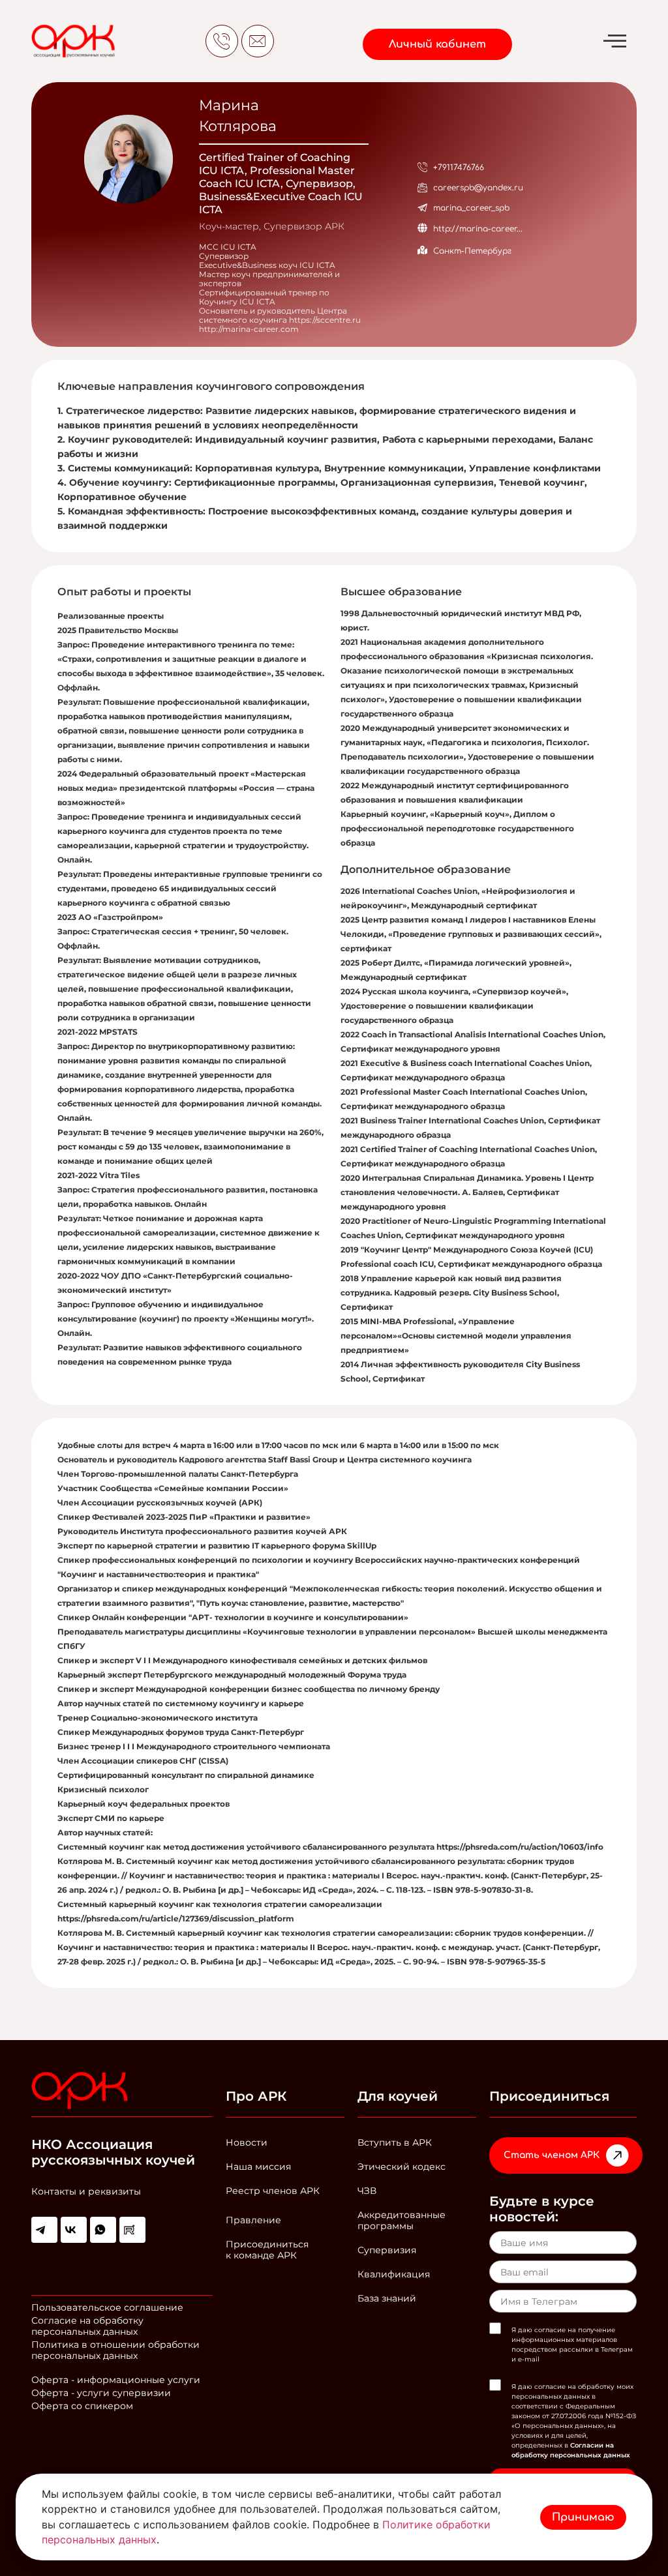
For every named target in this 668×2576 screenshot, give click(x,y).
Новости (247, 2142)
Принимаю (583, 2517)
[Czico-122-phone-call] (222, 41)
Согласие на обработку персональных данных (87, 2326)
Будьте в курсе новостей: (542, 2209)
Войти (608, 8)
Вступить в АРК (395, 2142)
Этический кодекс (402, 2167)
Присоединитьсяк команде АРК (267, 2250)
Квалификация (394, 2274)
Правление (253, 2220)
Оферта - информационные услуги (116, 2380)
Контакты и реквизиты (86, 2191)
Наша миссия (258, 2167)
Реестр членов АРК (273, 2191)
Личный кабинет (437, 44)
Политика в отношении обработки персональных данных (115, 2350)
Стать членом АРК (552, 2155)
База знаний (387, 2298)
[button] (619, 41)
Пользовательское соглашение (107, 2307)
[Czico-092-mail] (258, 41)
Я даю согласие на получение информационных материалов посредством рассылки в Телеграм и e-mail (572, 2345)
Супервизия (387, 2250)
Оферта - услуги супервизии (101, 2393)
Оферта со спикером (82, 2406)
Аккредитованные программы (402, 2220)
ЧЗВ (367, 2191)
